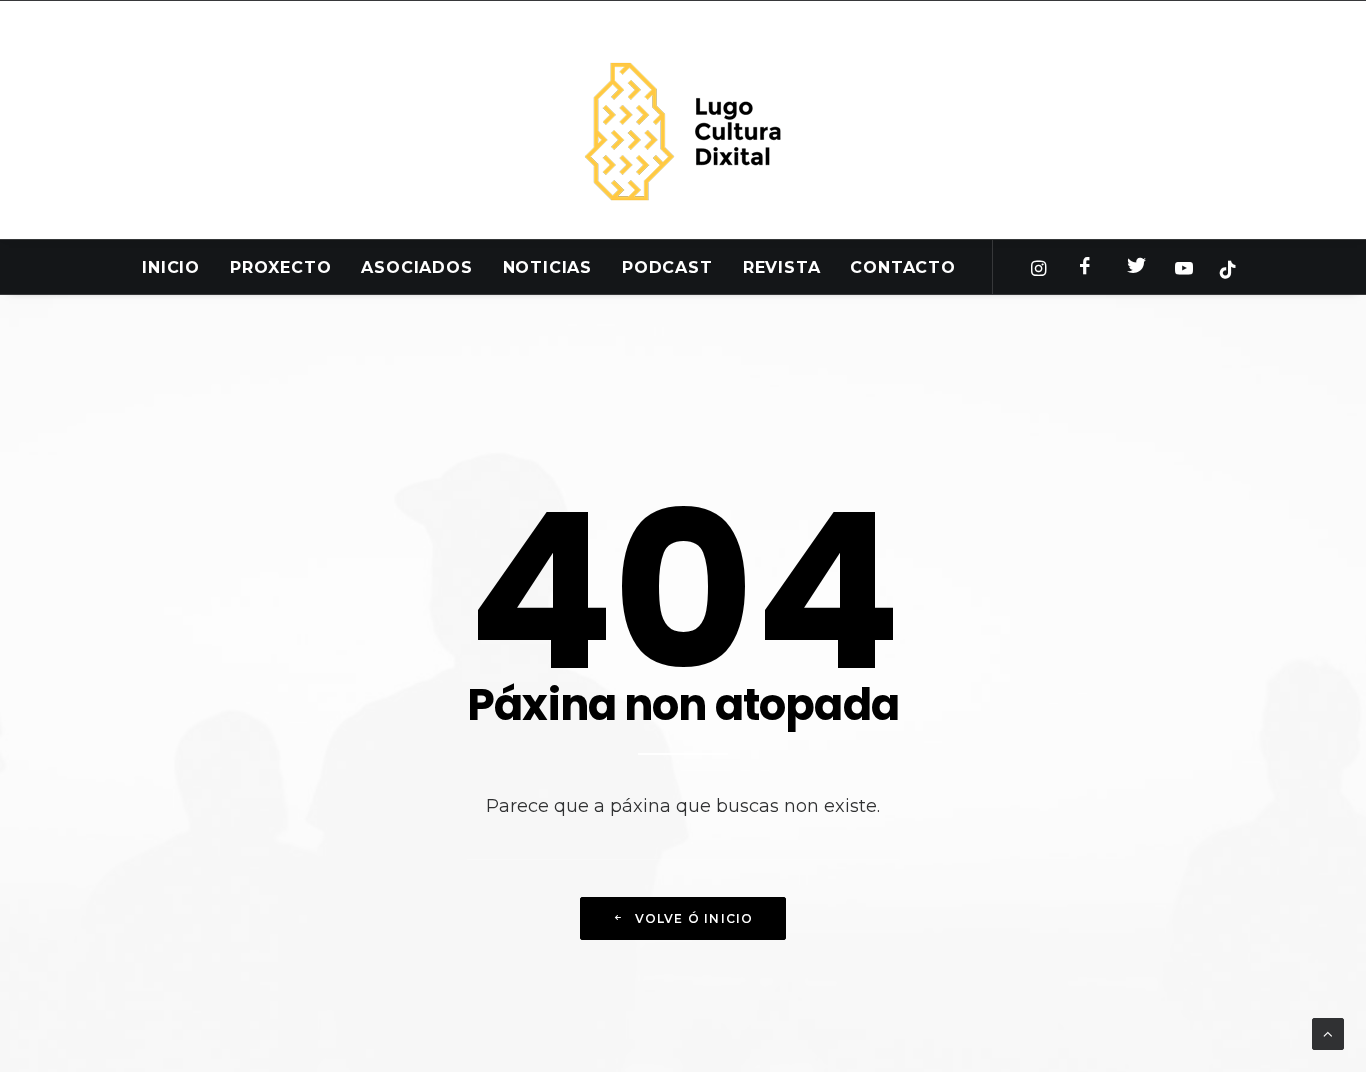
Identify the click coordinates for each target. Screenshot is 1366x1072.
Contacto (902, 267)
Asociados (416, 267)
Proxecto (280, 267)
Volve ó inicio (694, 918)
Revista (782, 267)
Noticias (547, 267)
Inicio (171, 267)
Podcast (667, 267)
